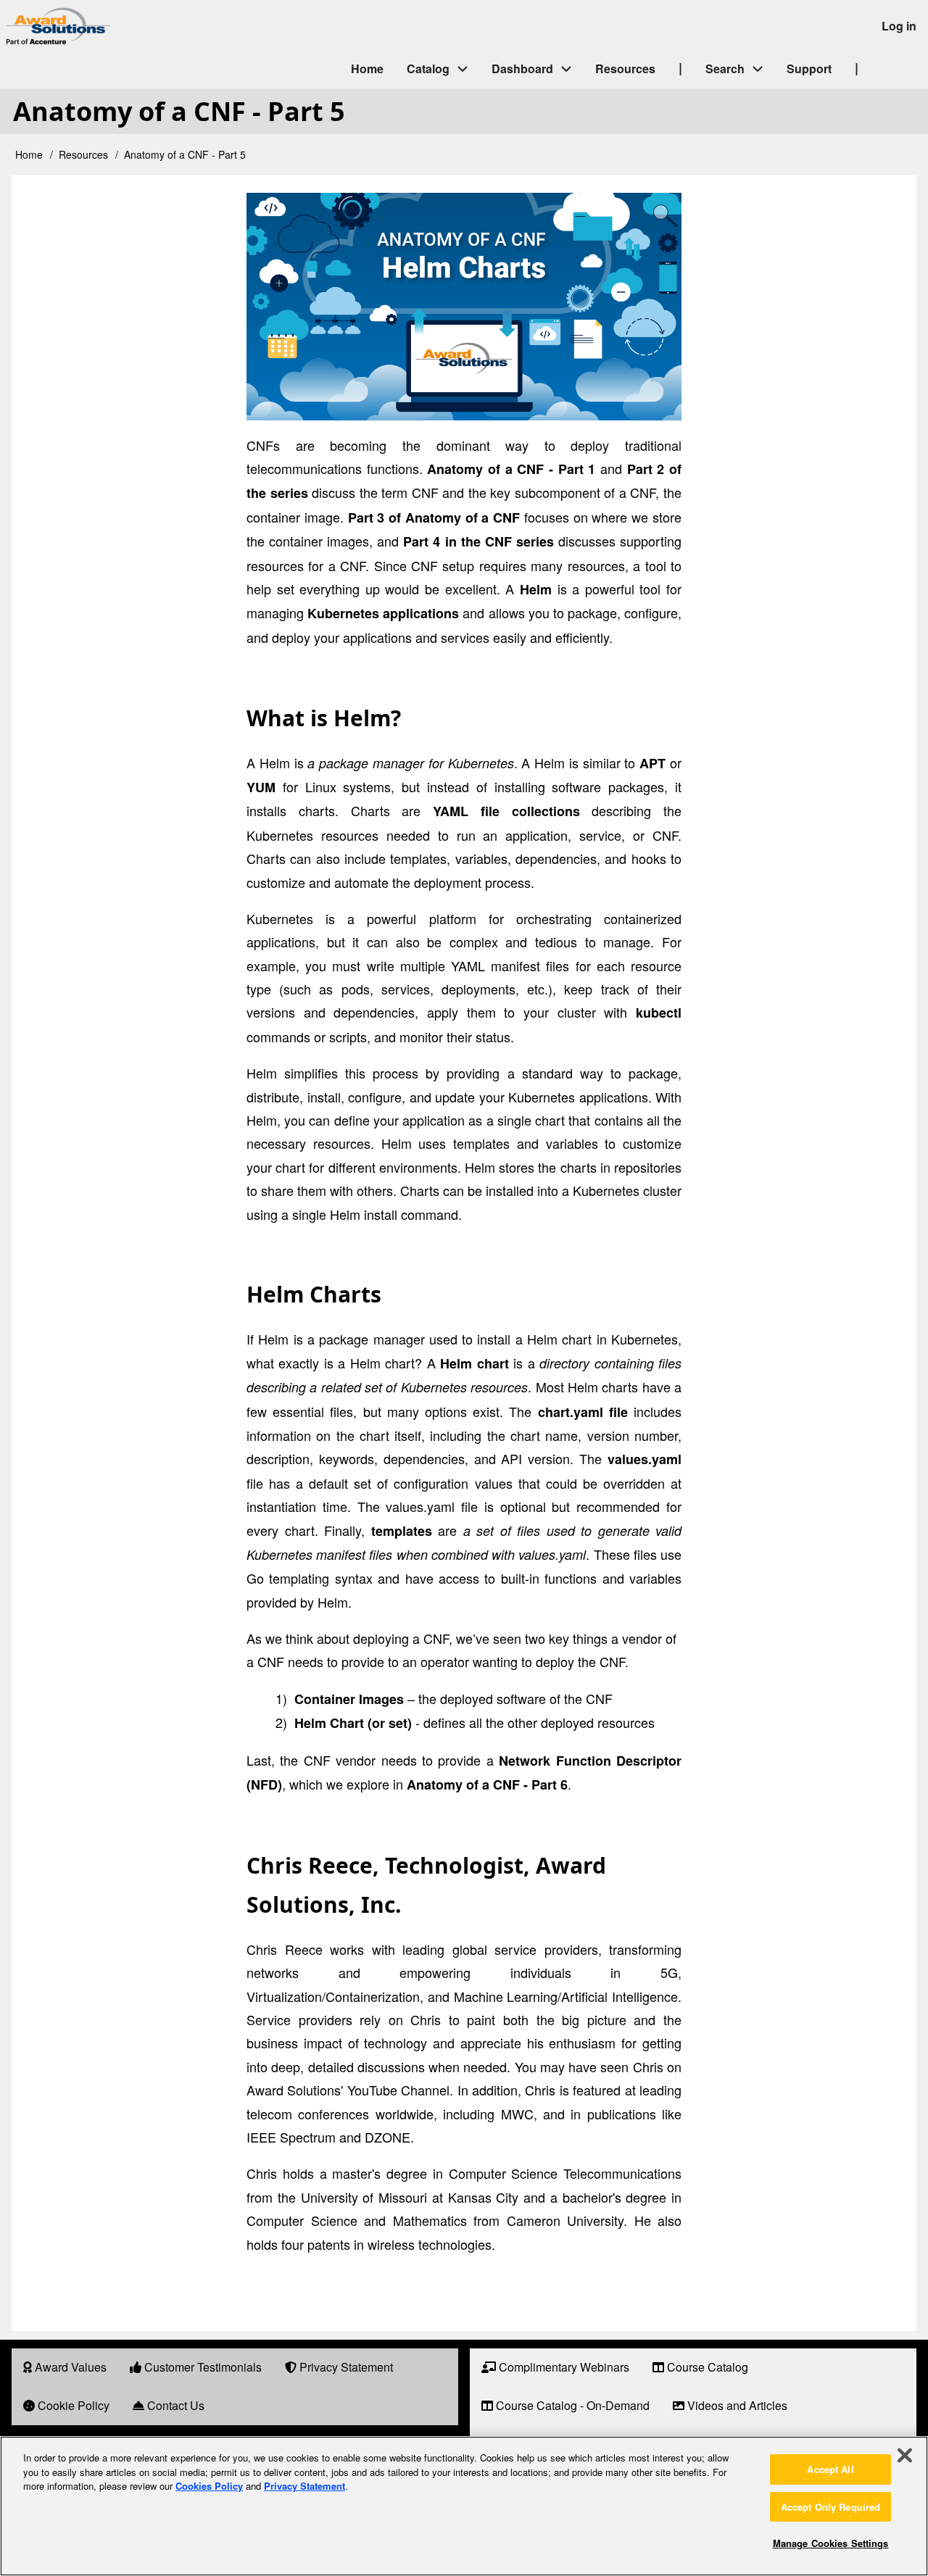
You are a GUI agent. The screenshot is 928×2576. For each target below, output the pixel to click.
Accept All (830, 2469)
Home (29, 154)
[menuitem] (65, 2368)
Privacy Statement (304, 2486)
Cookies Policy (209, 2486)
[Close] (905, 2456)
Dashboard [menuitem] (522, 68)
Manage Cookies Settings (831, 2543)
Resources (83, 154)
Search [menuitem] (725, 68)
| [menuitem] (680, 67)
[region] (464, 2506)
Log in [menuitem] (899, 26)
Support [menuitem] (809, 68)
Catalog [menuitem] (428, 68)
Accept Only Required (831, 2507)
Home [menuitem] (367, 68)
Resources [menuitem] (625, 68)
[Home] (181, 26)
